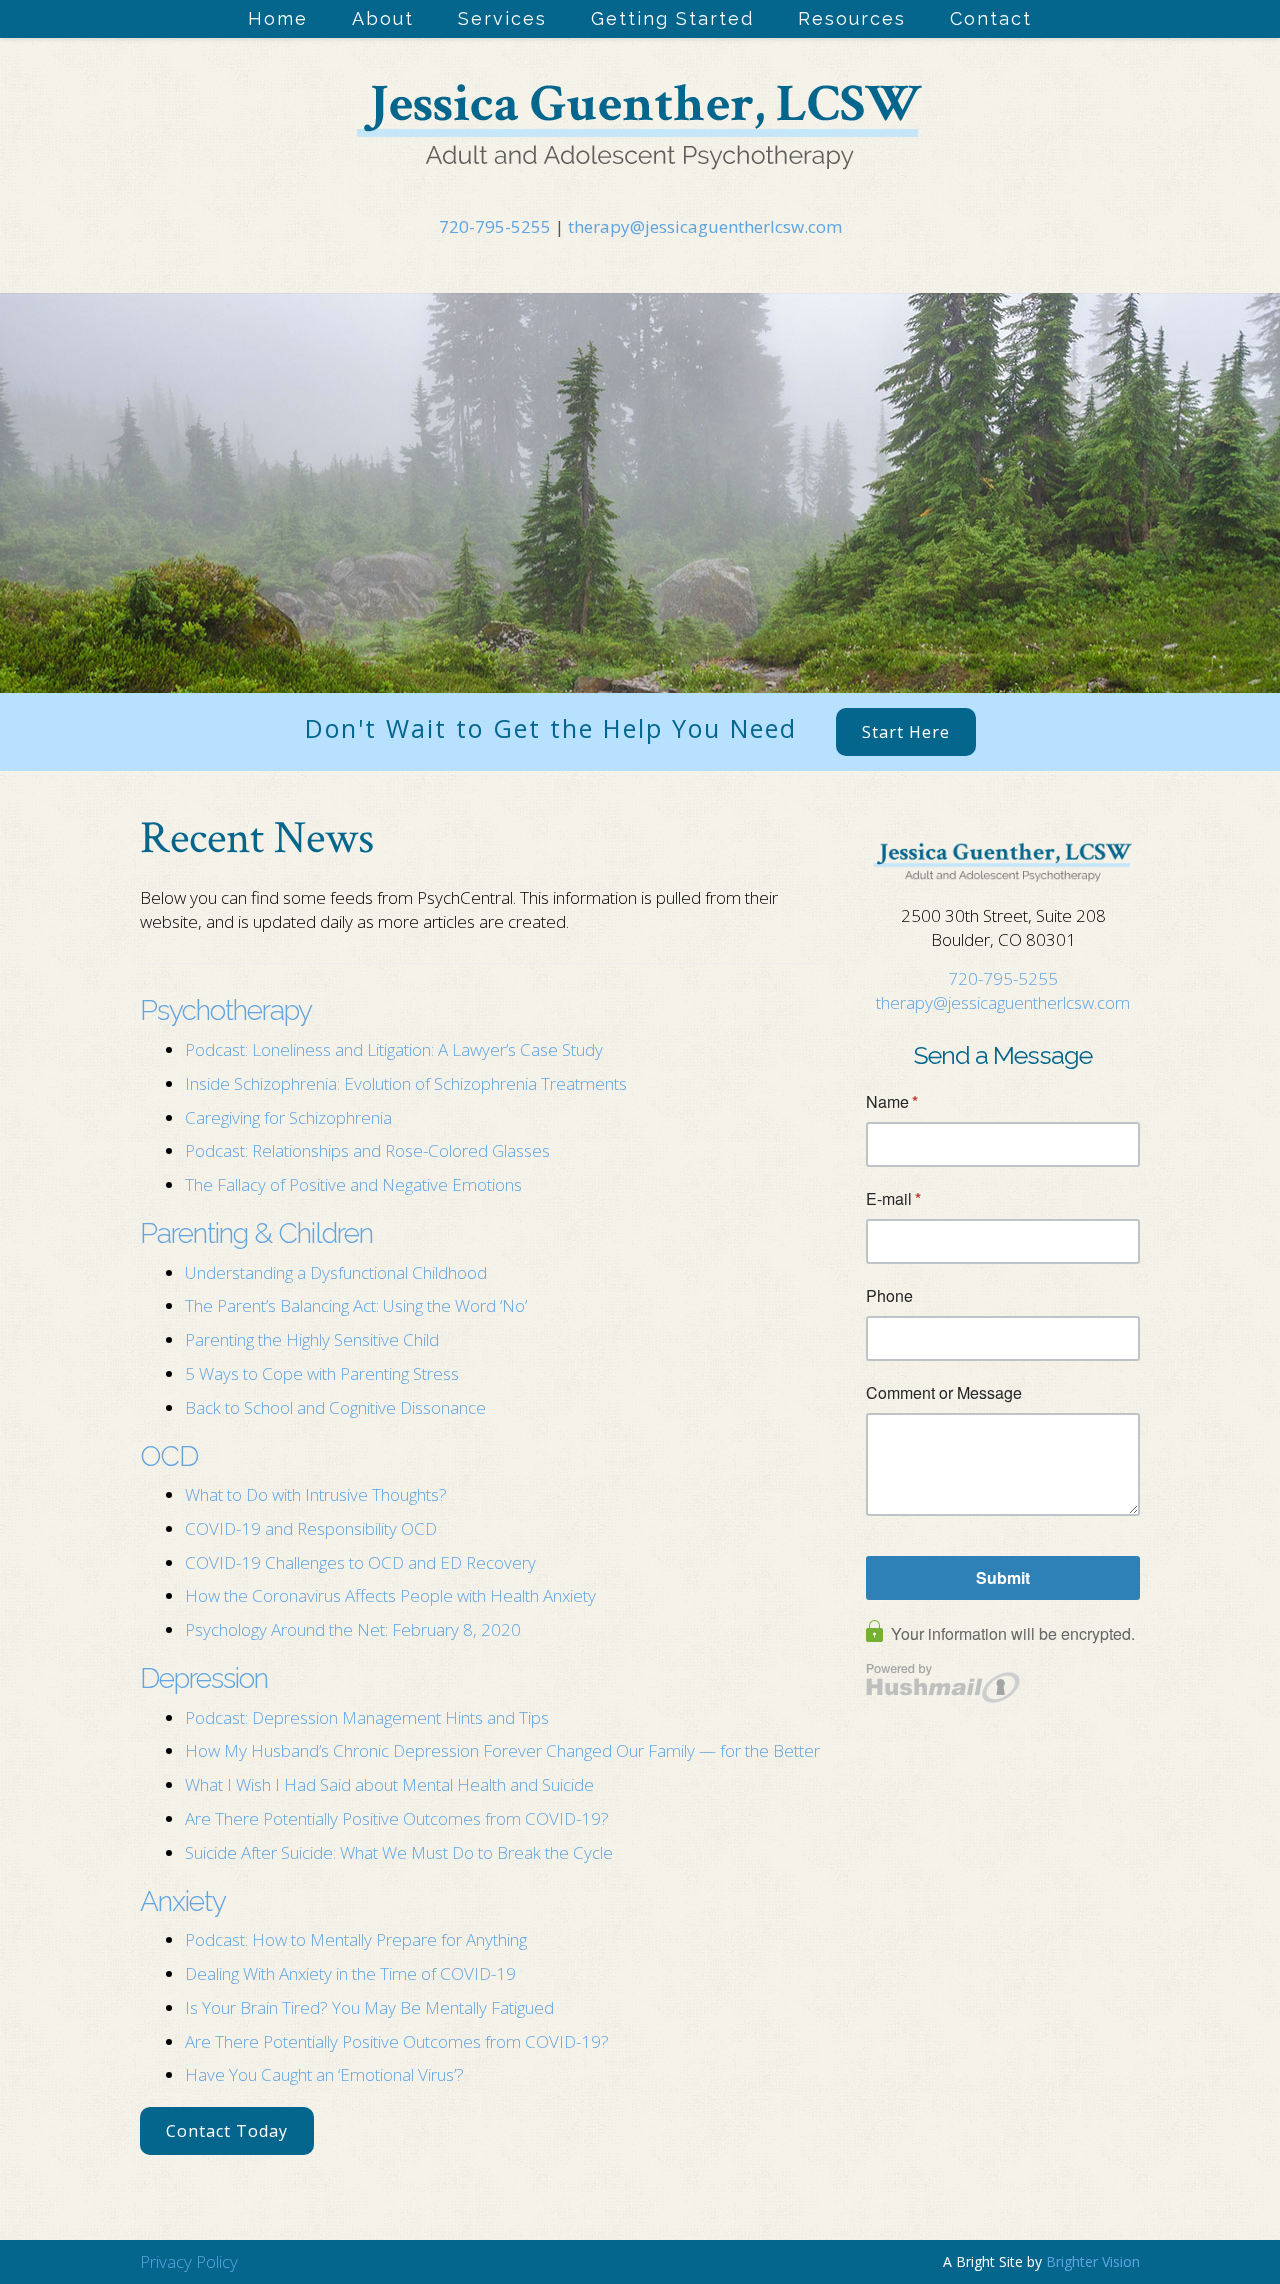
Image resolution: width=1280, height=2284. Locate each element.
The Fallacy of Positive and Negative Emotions (355, 1184)
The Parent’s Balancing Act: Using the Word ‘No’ (356, 1305)
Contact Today (227, 2131)
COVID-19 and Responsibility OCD (311, 1528)
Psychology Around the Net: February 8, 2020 (353, 1629)
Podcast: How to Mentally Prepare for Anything (356, 1939)
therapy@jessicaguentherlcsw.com (705, 226)
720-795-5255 (495, 226)
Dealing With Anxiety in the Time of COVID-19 (350, 1973)
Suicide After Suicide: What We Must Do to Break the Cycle (399, 1852)
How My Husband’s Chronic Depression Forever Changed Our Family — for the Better (502, 1750)
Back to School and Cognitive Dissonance (335, 1407)
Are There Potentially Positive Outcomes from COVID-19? (397, 1818)
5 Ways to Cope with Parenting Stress (324, 1373)
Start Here (906, 732)
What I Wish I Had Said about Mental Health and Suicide (389, 1784)
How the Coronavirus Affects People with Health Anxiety (390, 1595)
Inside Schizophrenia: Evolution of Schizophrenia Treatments (406, 1083)
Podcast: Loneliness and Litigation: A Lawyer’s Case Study (394, 1049)
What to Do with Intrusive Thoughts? (316, 1494)
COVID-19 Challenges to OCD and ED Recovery (360, 1562)
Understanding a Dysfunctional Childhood (336, 1272)
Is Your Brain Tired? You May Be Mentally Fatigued (369, 2007)
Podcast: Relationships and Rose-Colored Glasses (367, 1150)
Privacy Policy (189, 2261)
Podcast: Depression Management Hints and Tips (367, 1717)
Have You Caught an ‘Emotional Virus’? (324, 2074)
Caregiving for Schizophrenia (288, 1117)
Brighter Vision (1093, 2261)
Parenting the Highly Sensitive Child (312, 1339)
